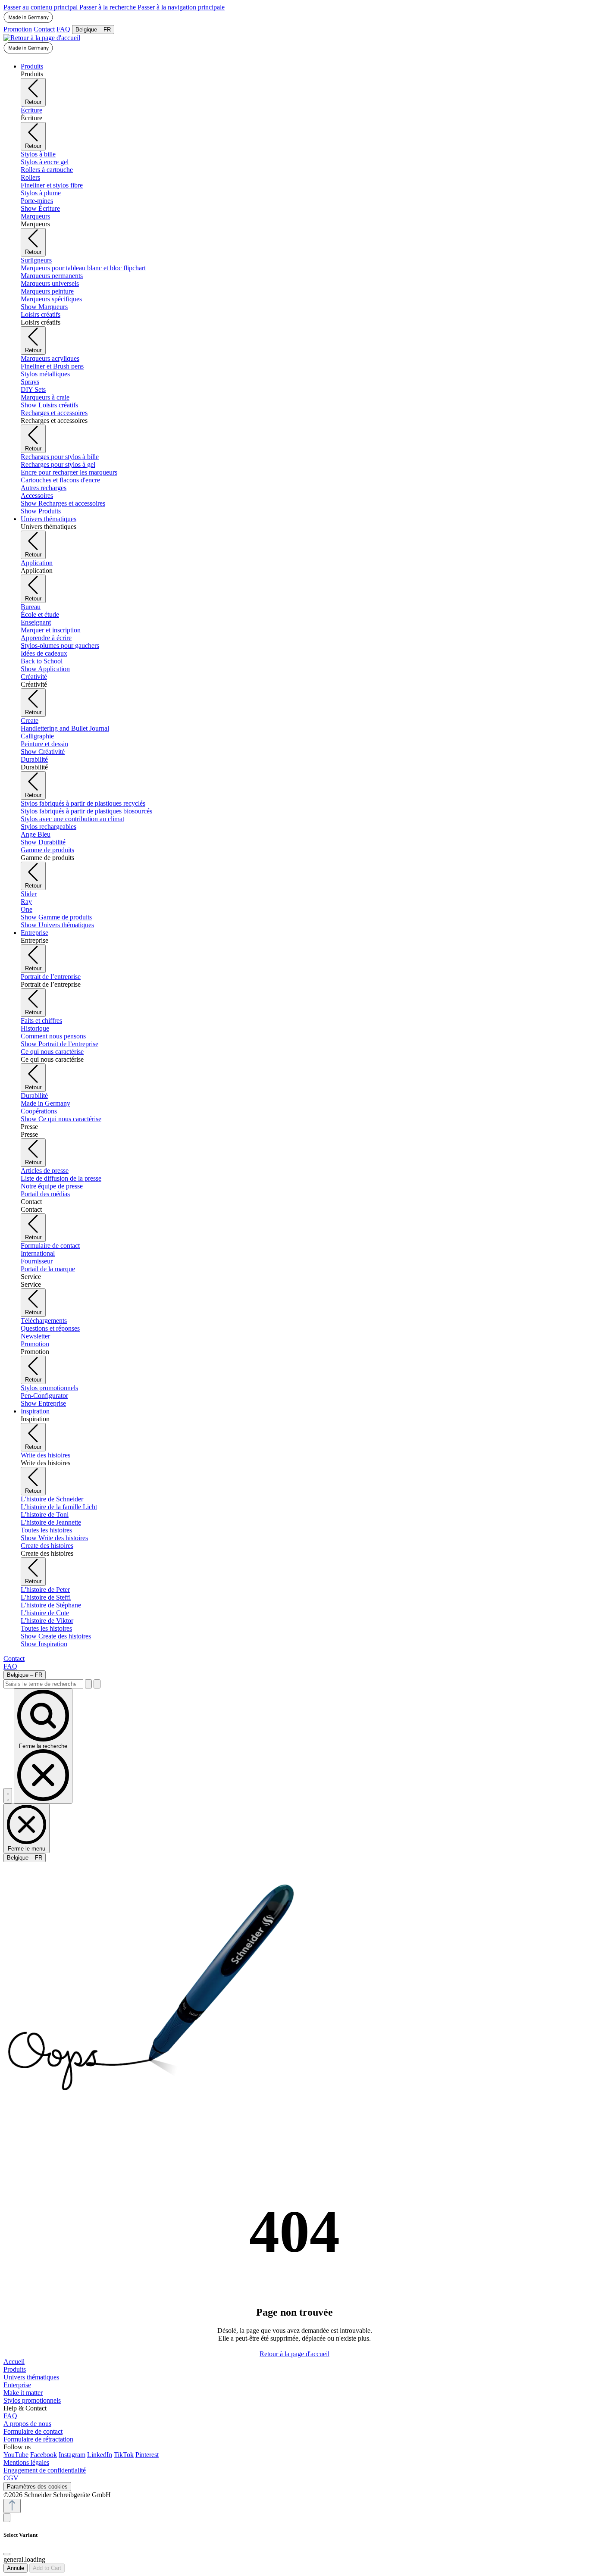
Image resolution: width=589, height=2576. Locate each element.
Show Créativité (43, 752)
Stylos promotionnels (32, 2400)
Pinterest (147, 2455)
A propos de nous (27, 2424)
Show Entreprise (43, 1403)
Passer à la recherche (108, 7)
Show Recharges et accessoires (63, 503)
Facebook (44, 2455)
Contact (44, 29)
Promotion (18, 29)
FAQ (63, 29)
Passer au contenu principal (41, 7)
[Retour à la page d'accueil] (42, 38)
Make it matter (23, 2393)
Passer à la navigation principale (181, 7)
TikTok (124, 2455)
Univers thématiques (31, 2377)
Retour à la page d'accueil (294, 2354)
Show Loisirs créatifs (49, 405)
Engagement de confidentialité (45, 2470)
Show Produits (41, 511)
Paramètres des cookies (37, 2487)
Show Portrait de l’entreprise (60, 1044)
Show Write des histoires (54, 1538)
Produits (15, 2369)
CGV (11, 2478)
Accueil (14, 2362)
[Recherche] (88, 1684)
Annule (16, 2568)
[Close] (7, 2554)
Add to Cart (47, 2568)
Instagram (72, 2455)
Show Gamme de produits (56, 917)
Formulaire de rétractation (38, 2439)
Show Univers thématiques (57, 925)
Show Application (45, 669)
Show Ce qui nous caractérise (61, 1119)
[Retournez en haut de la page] (12, 2506)
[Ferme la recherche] (97, 1684)
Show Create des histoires (56, 1636)
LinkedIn (100, 2455)
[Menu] (8, 1796)
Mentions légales (26, 2462)
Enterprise (17, 2385)
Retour (33, 102)
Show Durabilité (43, 842)
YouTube (16, 2455)
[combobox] (43, 1684)
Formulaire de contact (33, 2431)
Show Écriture (40, 208)
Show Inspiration (44, 1644)
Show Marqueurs (44, 307)
